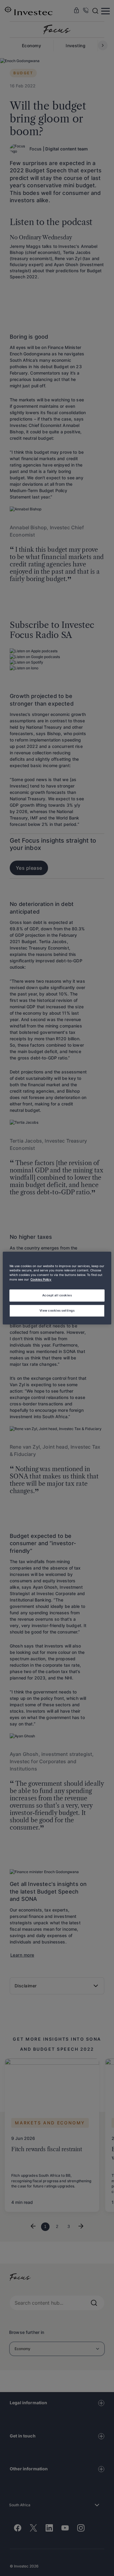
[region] (57, 1288)
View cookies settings (57, 1310)
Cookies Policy (41, 1280)
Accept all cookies (57, 1295)
